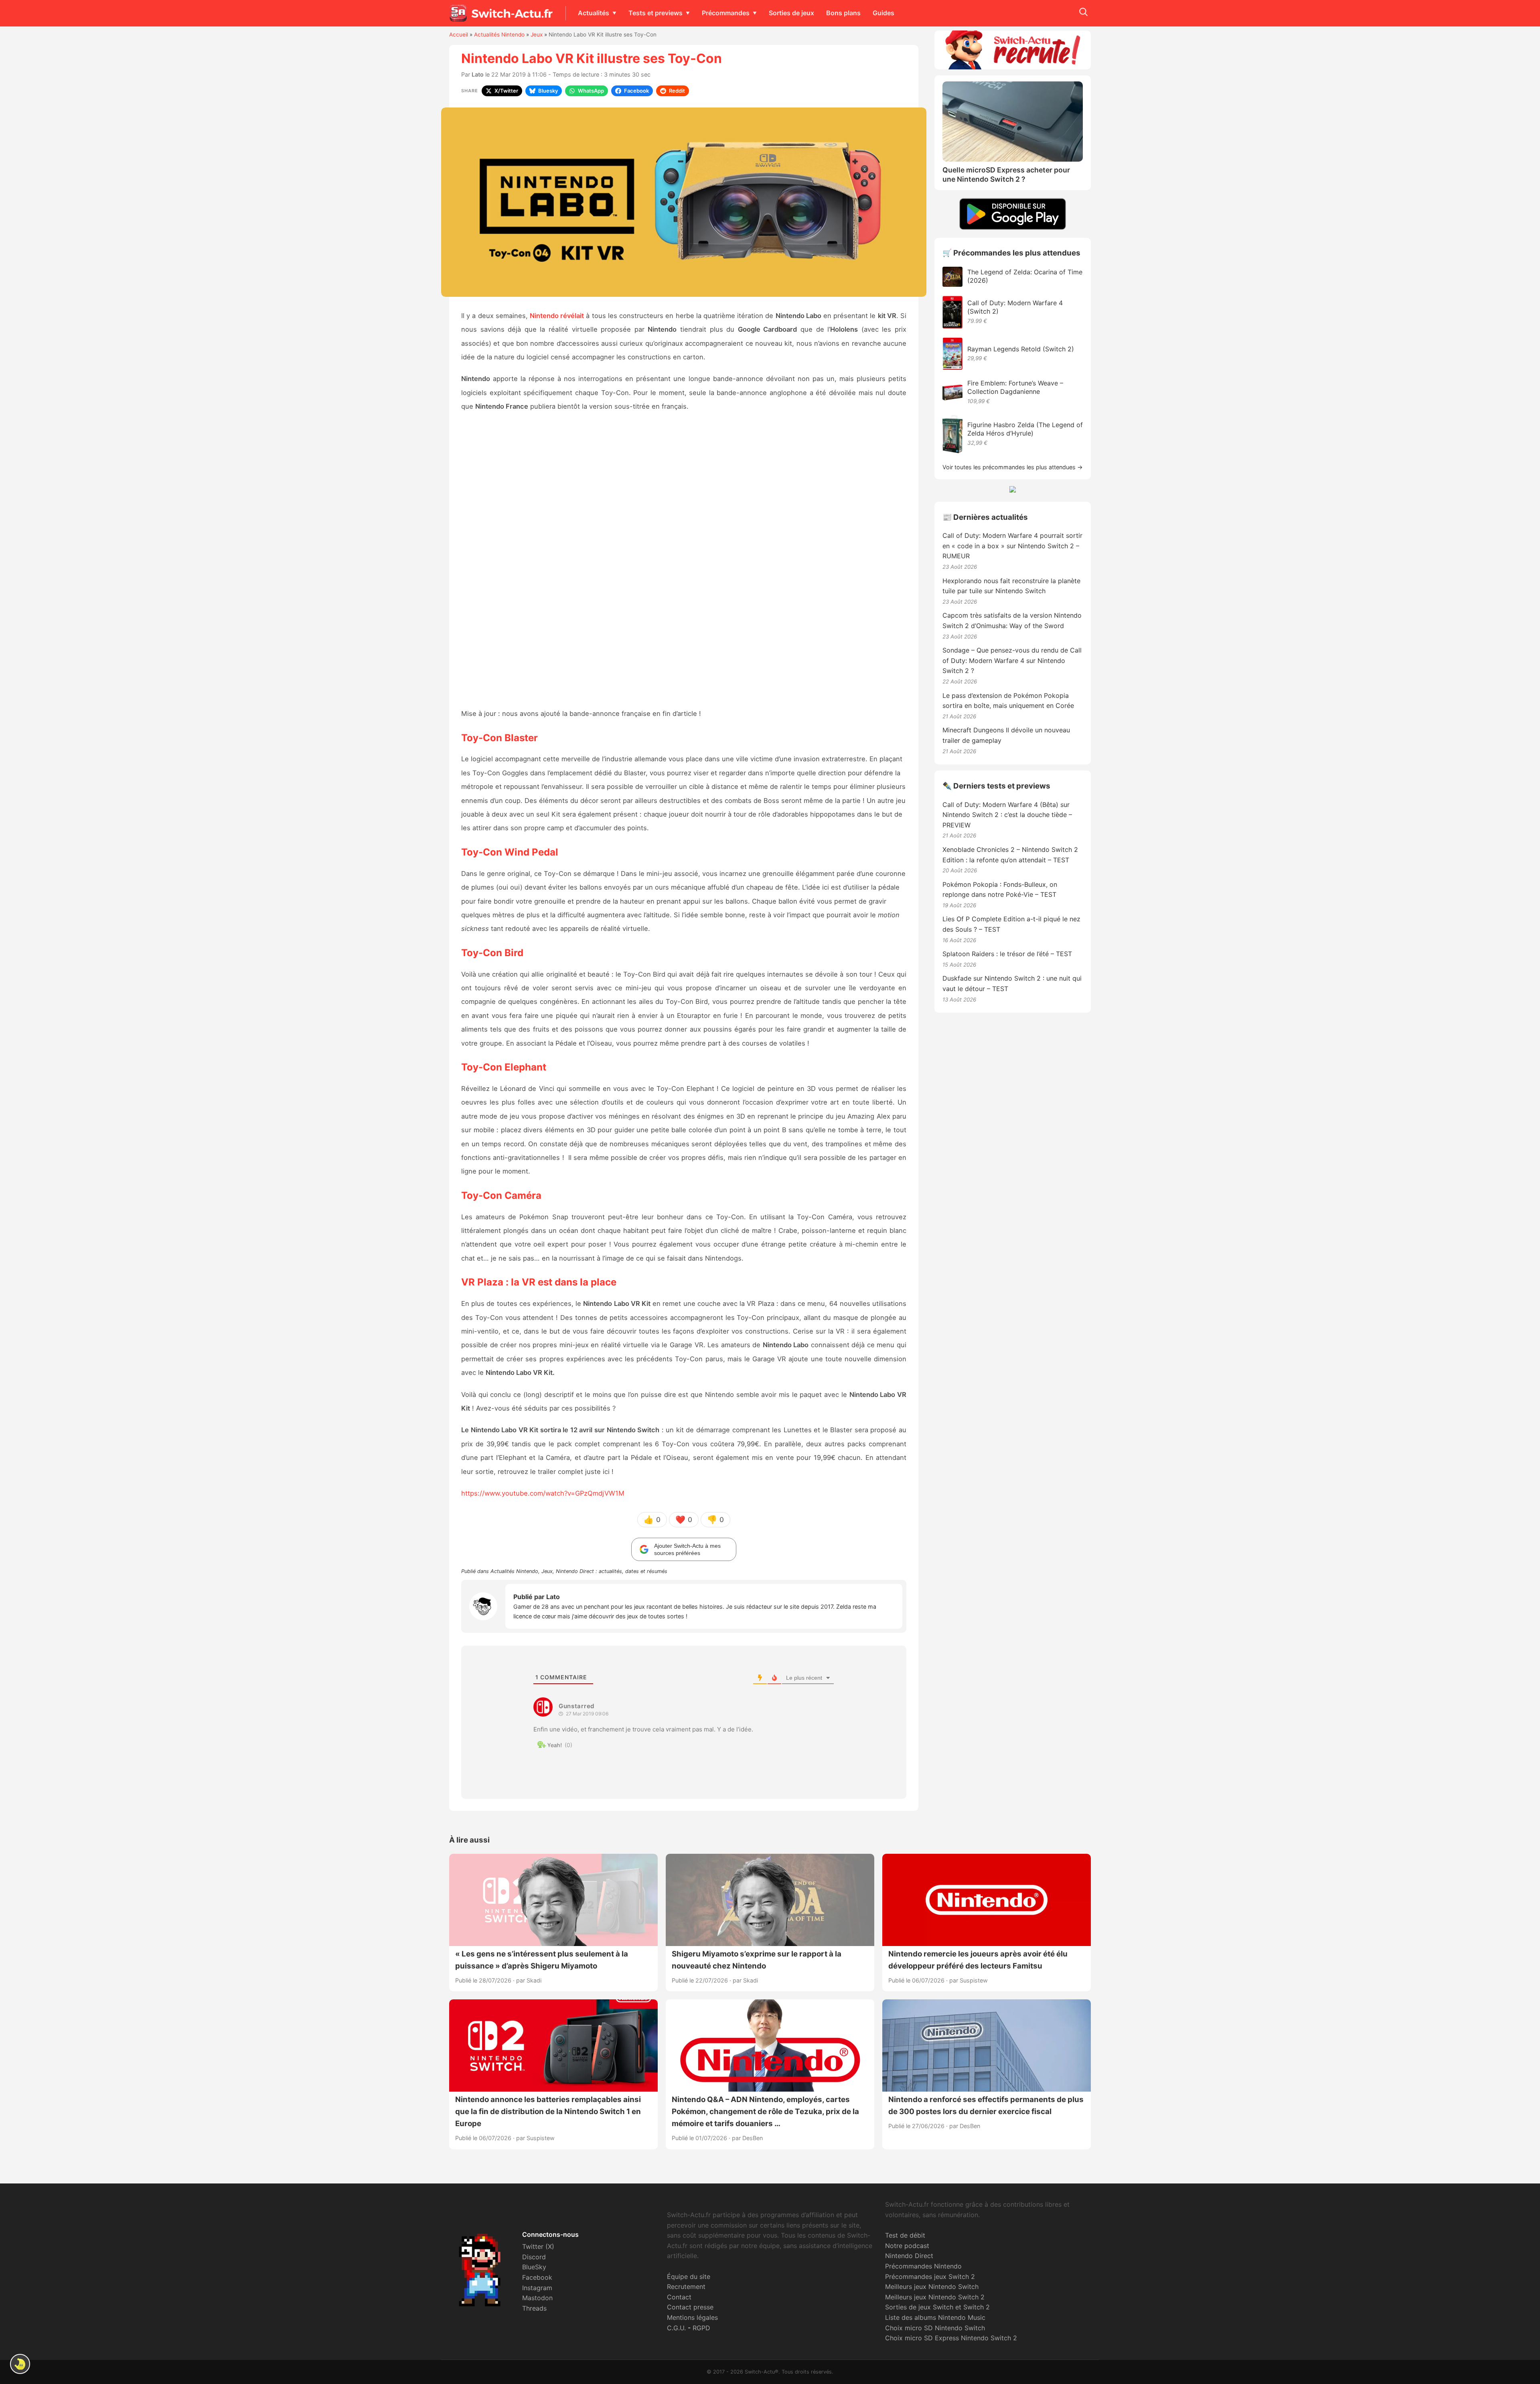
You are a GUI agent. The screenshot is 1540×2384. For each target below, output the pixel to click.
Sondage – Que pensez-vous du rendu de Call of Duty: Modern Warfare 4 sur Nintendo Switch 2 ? (1012, 660)
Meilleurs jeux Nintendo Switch (932, 2287)
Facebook (537, 2277)
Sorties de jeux (791, 13)
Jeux (537, 34)
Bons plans (843, 13)
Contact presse (690, 2307)
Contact (679, 2297)
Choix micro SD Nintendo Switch (935, 2328)
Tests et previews (656, 13)
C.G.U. (676, 2328)
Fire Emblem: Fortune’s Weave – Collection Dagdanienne (1015, 387)
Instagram (537, 2288)
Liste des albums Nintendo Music (935, 2317)
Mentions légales (692, 2317)
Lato (478, 74)
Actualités (594, 13)
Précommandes (726, 13)
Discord (534, 2257)
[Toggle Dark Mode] (20, 2364)
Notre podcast (907, 2246)
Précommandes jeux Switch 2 (930, 2277)
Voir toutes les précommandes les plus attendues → (1013, 467)
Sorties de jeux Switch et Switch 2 (937, 2307)
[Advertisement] (684, 561)
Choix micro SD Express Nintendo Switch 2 (951, 2338)
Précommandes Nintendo (923, 2266)
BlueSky (534, 2267)
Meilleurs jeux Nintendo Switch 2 (935, 2297)
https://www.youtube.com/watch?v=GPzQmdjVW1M (543, 1493)
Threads (534, 2308)
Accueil (459, 34)
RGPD (701, 2328)
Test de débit (905, 2235)
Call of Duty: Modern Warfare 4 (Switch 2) (1015, 307)
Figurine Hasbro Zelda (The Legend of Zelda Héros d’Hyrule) (1025, 429)
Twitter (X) (538, 2246)
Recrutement (686, 2287)
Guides (883, 13)
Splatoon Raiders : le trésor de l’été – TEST (1007, 954)
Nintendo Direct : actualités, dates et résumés (612, 1571)
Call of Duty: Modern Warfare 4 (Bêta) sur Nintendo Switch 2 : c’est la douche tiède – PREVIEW (1007, 815)
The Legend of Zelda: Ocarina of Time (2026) (1025, 276)
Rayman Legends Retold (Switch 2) (1021, 349)
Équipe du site (689, 2277)
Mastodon (537, 2298)
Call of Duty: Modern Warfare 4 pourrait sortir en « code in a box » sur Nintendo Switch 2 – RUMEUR (1012, 546)
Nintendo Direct (909, 2256)
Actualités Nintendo (499, 34)
